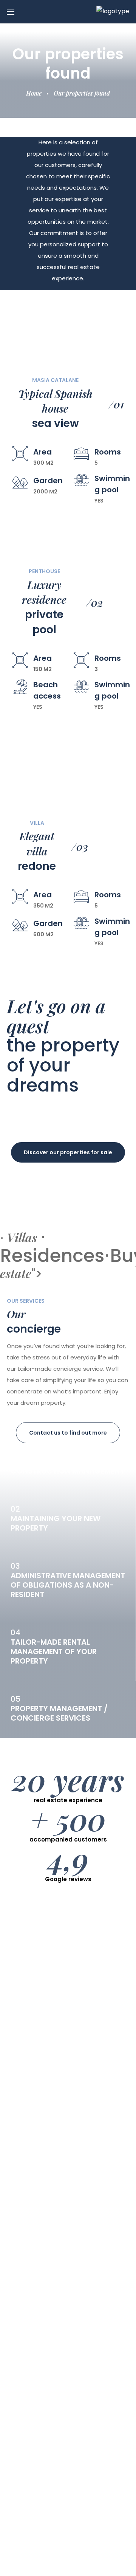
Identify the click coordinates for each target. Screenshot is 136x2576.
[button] (68, 1152)
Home (34, 93)
